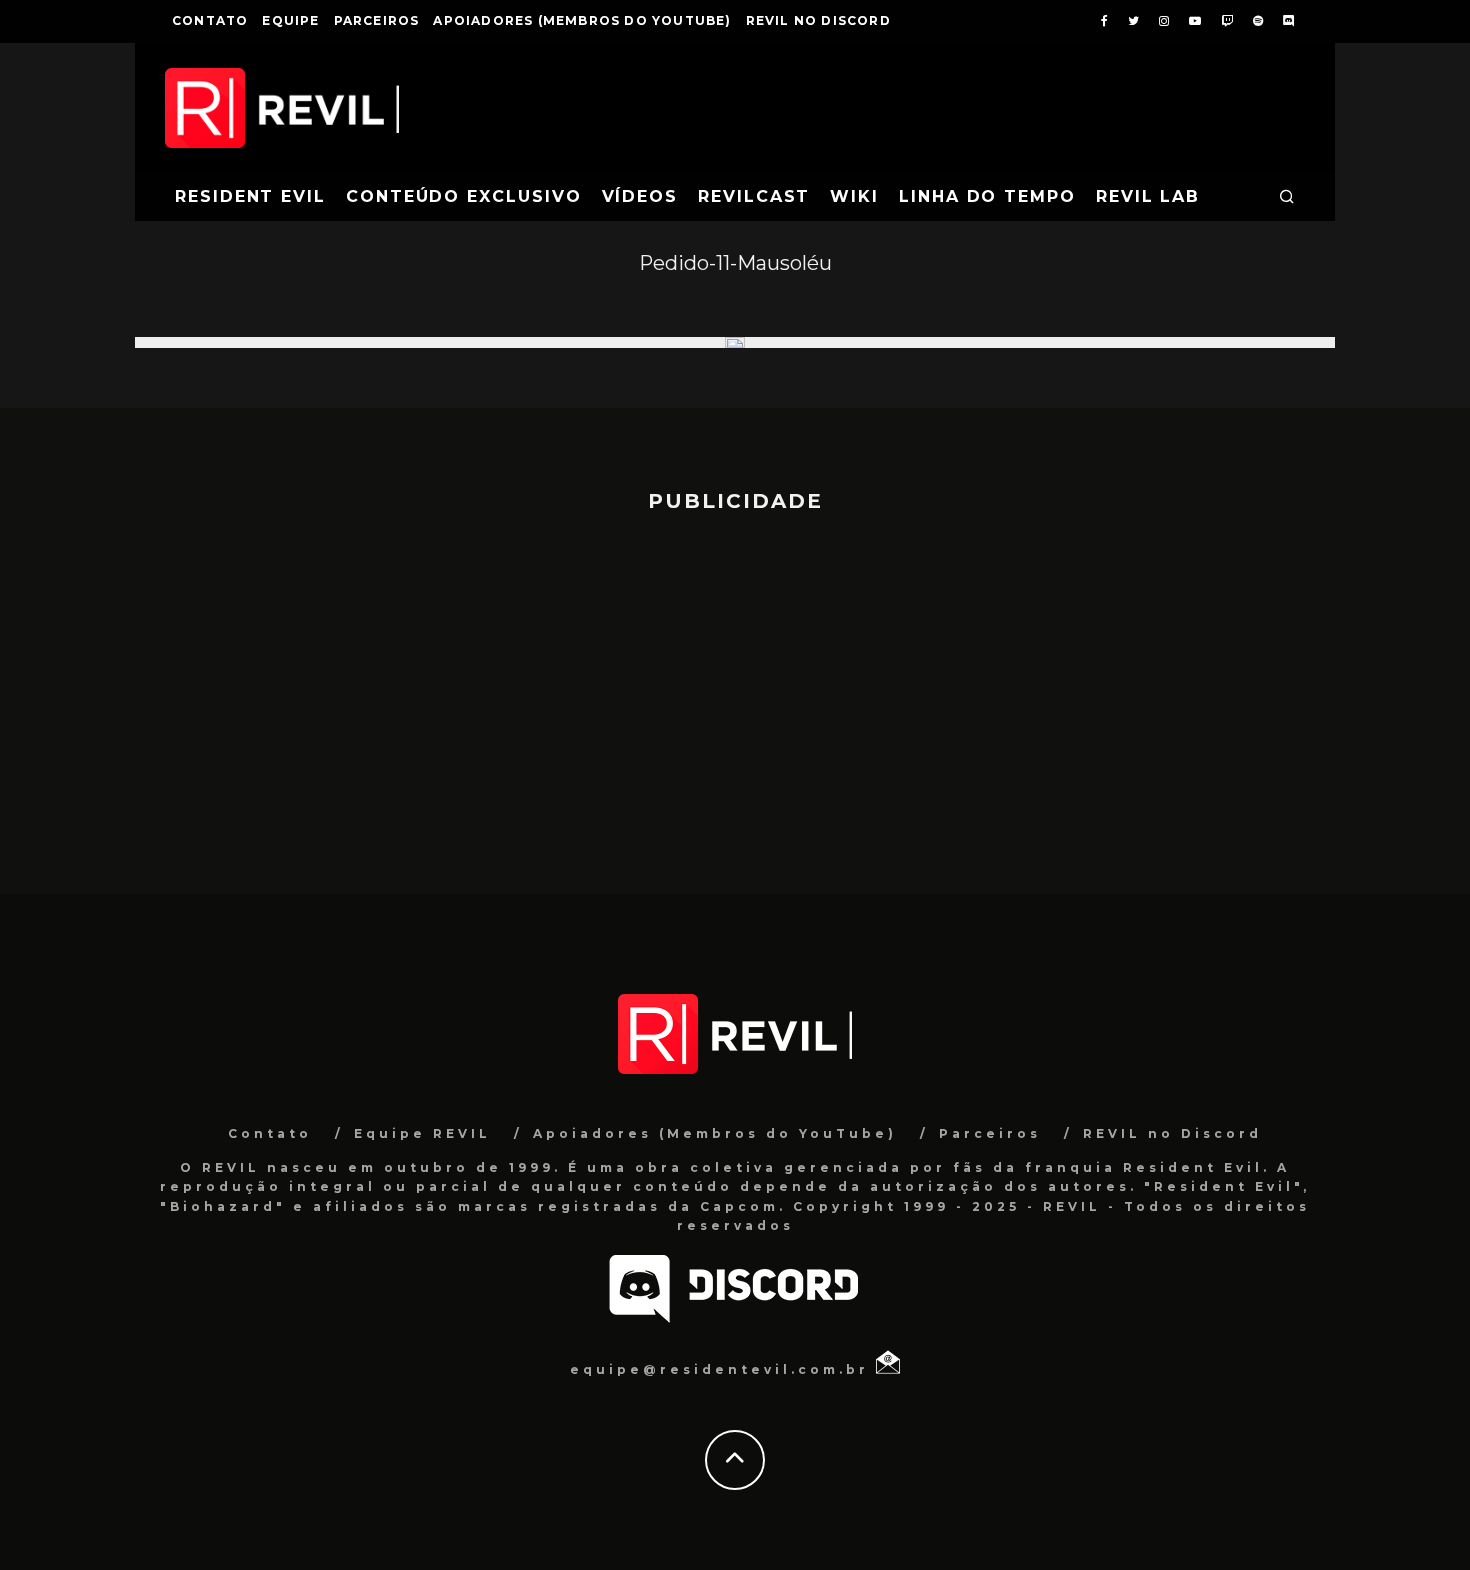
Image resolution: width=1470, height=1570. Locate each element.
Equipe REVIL (422, 1133)
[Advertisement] (735, 694)
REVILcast (754, 196)
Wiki (854, 196)
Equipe (290, 20)
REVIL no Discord (818, 20)
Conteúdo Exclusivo (464, 196)
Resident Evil (250, 196)
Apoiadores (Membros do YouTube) (582, 20)
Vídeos (640, 196)
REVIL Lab (1148, 196)
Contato (210, 20)
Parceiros (377, 20)
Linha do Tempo (987, 196)
